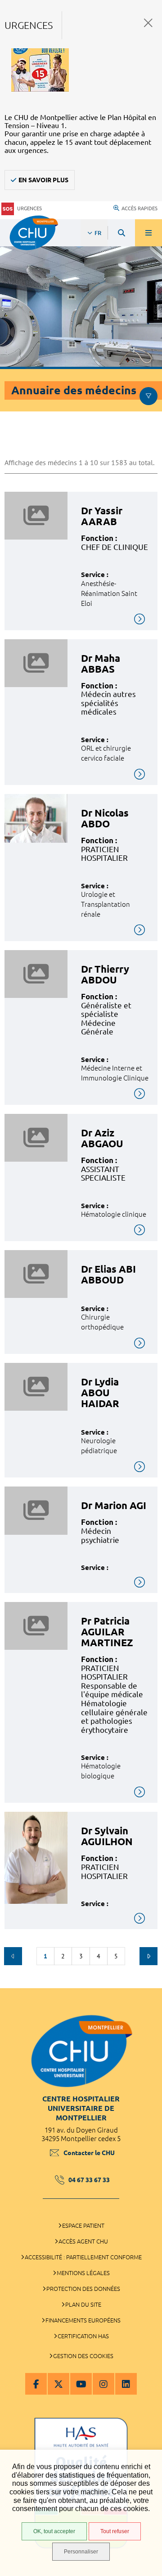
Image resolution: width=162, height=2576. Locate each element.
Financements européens (83, 2320)
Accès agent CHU (83, 2241)
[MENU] (148, 233)
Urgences (29, 208)
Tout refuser (115, 2531)
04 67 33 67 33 (89, 2180)
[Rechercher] (121, 233)
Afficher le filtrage (148, 396)
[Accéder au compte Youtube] (81, 2384)
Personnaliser (81, 2552)
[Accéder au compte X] (58, 2384)
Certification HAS (83, 2336)
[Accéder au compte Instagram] (103, 2384)
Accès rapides (139, 208)
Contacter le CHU (89, 2153)
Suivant (148, 1956)
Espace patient (83, 2225)
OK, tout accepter (54, 2531)
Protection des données (83, 2289)
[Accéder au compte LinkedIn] (126, 2384)
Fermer (148, 23)
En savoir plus (43, 180)
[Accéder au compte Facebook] (36, 2384)
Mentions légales (83, 2273)
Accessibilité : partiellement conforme (83, 2257)
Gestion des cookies (83, 2356)
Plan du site (83, 2304)
